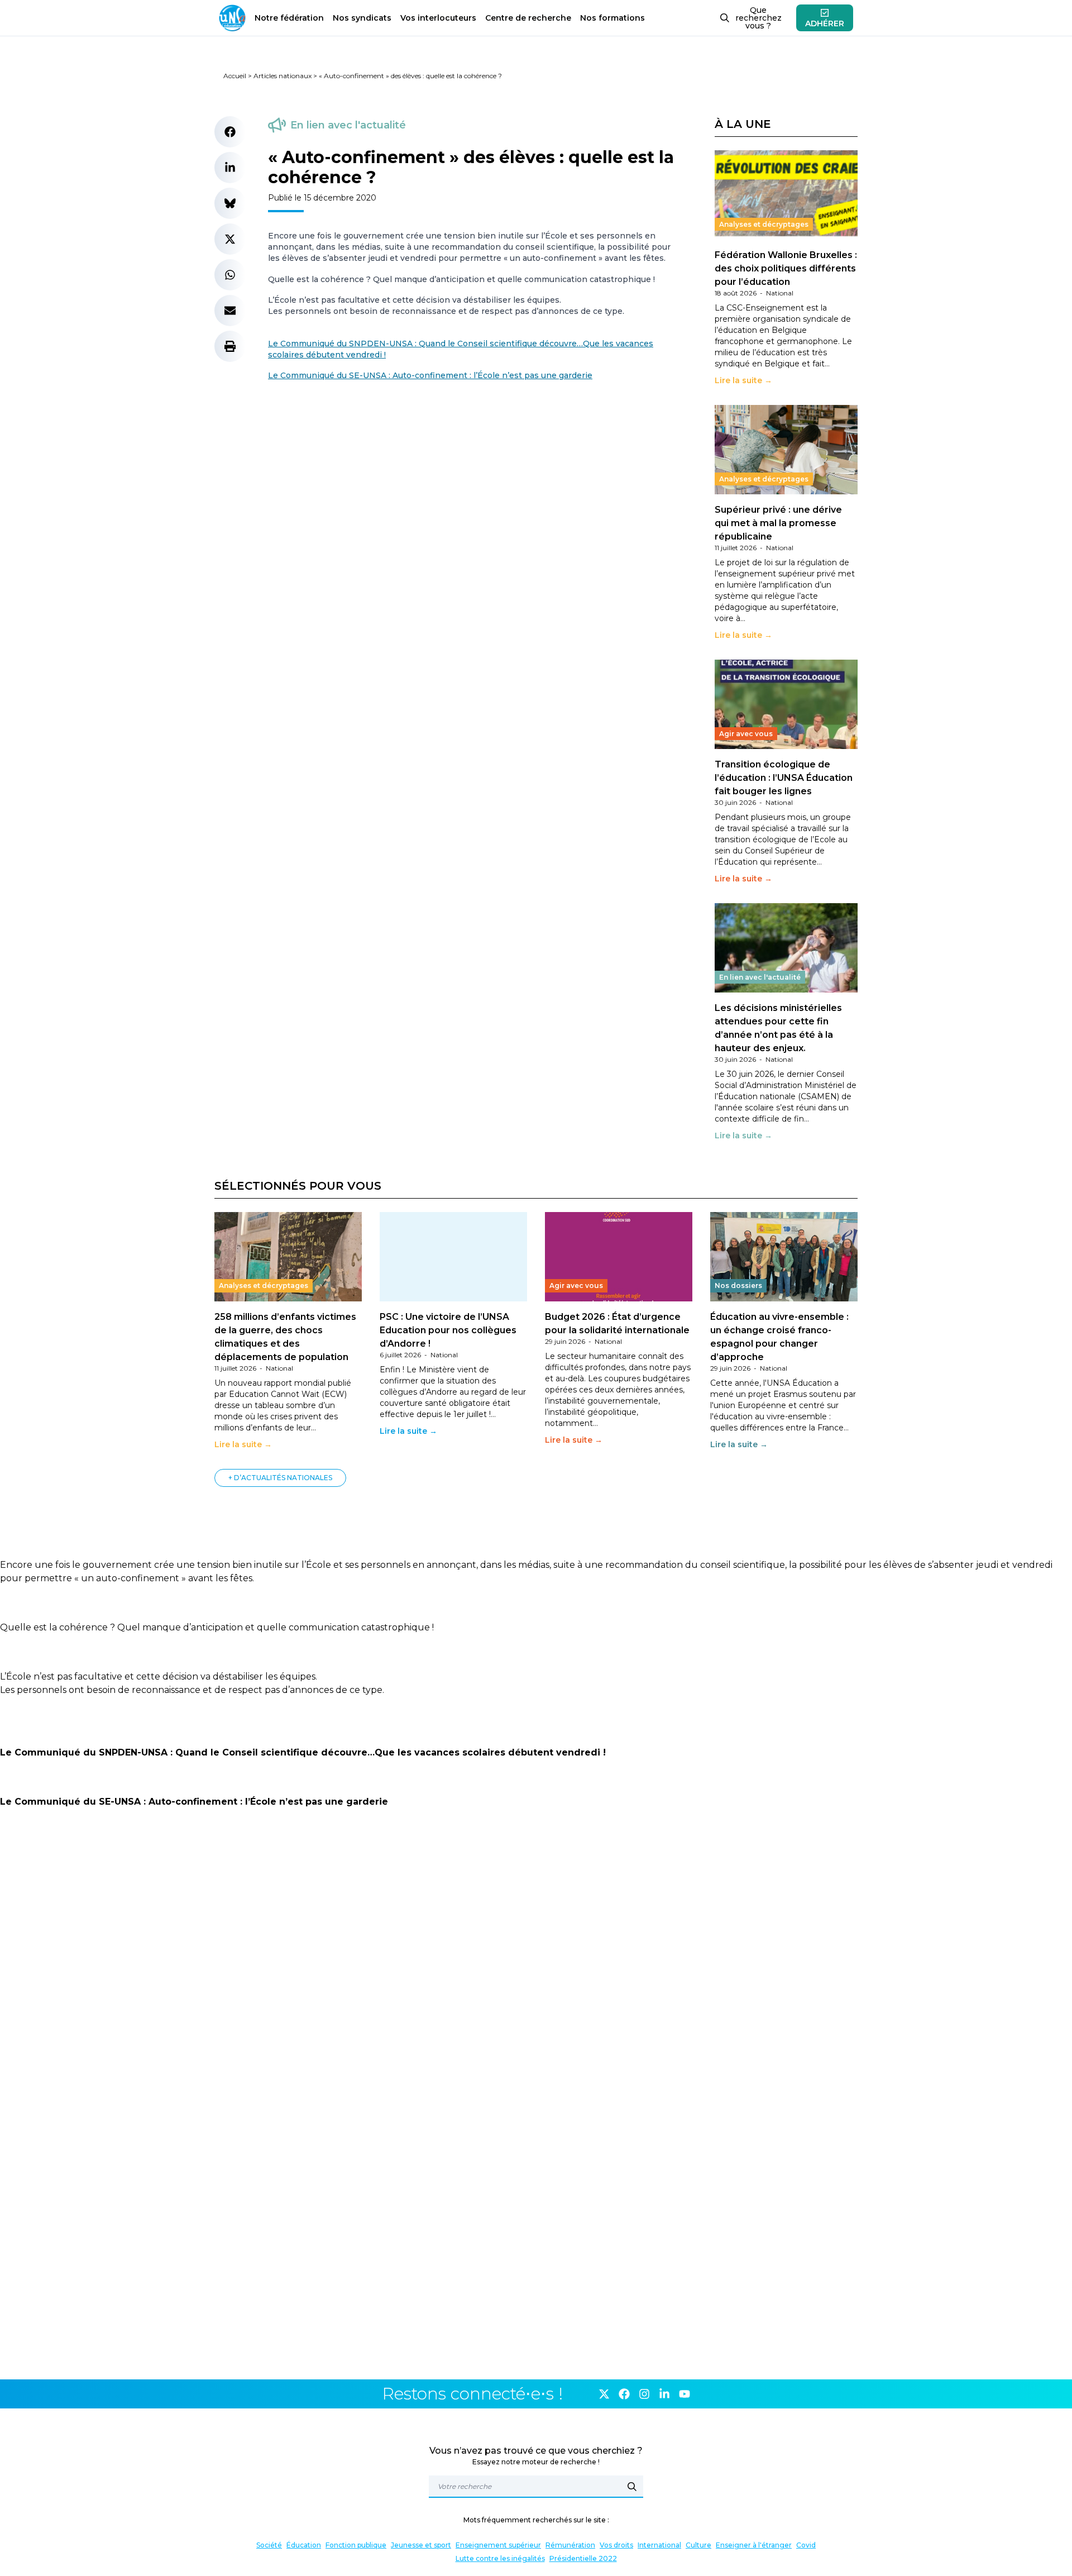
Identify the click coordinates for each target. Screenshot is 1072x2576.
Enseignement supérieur (498, 2545)
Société (269, 2545)
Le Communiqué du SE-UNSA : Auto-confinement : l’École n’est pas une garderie (430, 375)
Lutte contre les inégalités (500, 2558)
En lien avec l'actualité (348, 125)
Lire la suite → (743, 380)
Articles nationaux (283, 76)
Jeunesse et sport (421, 2545)
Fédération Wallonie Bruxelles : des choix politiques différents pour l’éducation (786, 268)
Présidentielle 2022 (583, 2558)
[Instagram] (644, 2394)
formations (612, 18)
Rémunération (570, 2545)
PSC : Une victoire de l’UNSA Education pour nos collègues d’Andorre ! (448, 1330)
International (659, 2545)
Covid (806, 2545)
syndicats (362, 18)
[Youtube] (685, 2394)
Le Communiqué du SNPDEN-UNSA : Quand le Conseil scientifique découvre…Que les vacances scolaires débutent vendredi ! (303, 1752)
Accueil (235, 76)
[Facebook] (624, 2394)
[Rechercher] (632, 2487)
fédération (289, 18)
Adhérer (825, 23)
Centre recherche (528, 18)
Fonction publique (356, 2545)
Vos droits (616, 2545)
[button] (230, 132)
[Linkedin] (664, 2394)
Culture (698, 2545)
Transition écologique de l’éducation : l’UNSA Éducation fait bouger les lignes (784, 778)
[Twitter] (604, 2394)
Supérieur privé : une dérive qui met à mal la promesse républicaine (778, 523)
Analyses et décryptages (764, 224)
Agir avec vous (746, 734)
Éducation (304, 2545)
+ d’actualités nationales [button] (280, 1478)
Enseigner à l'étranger (754, 2545)
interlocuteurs (438, 18)
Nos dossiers (738, 1285)
